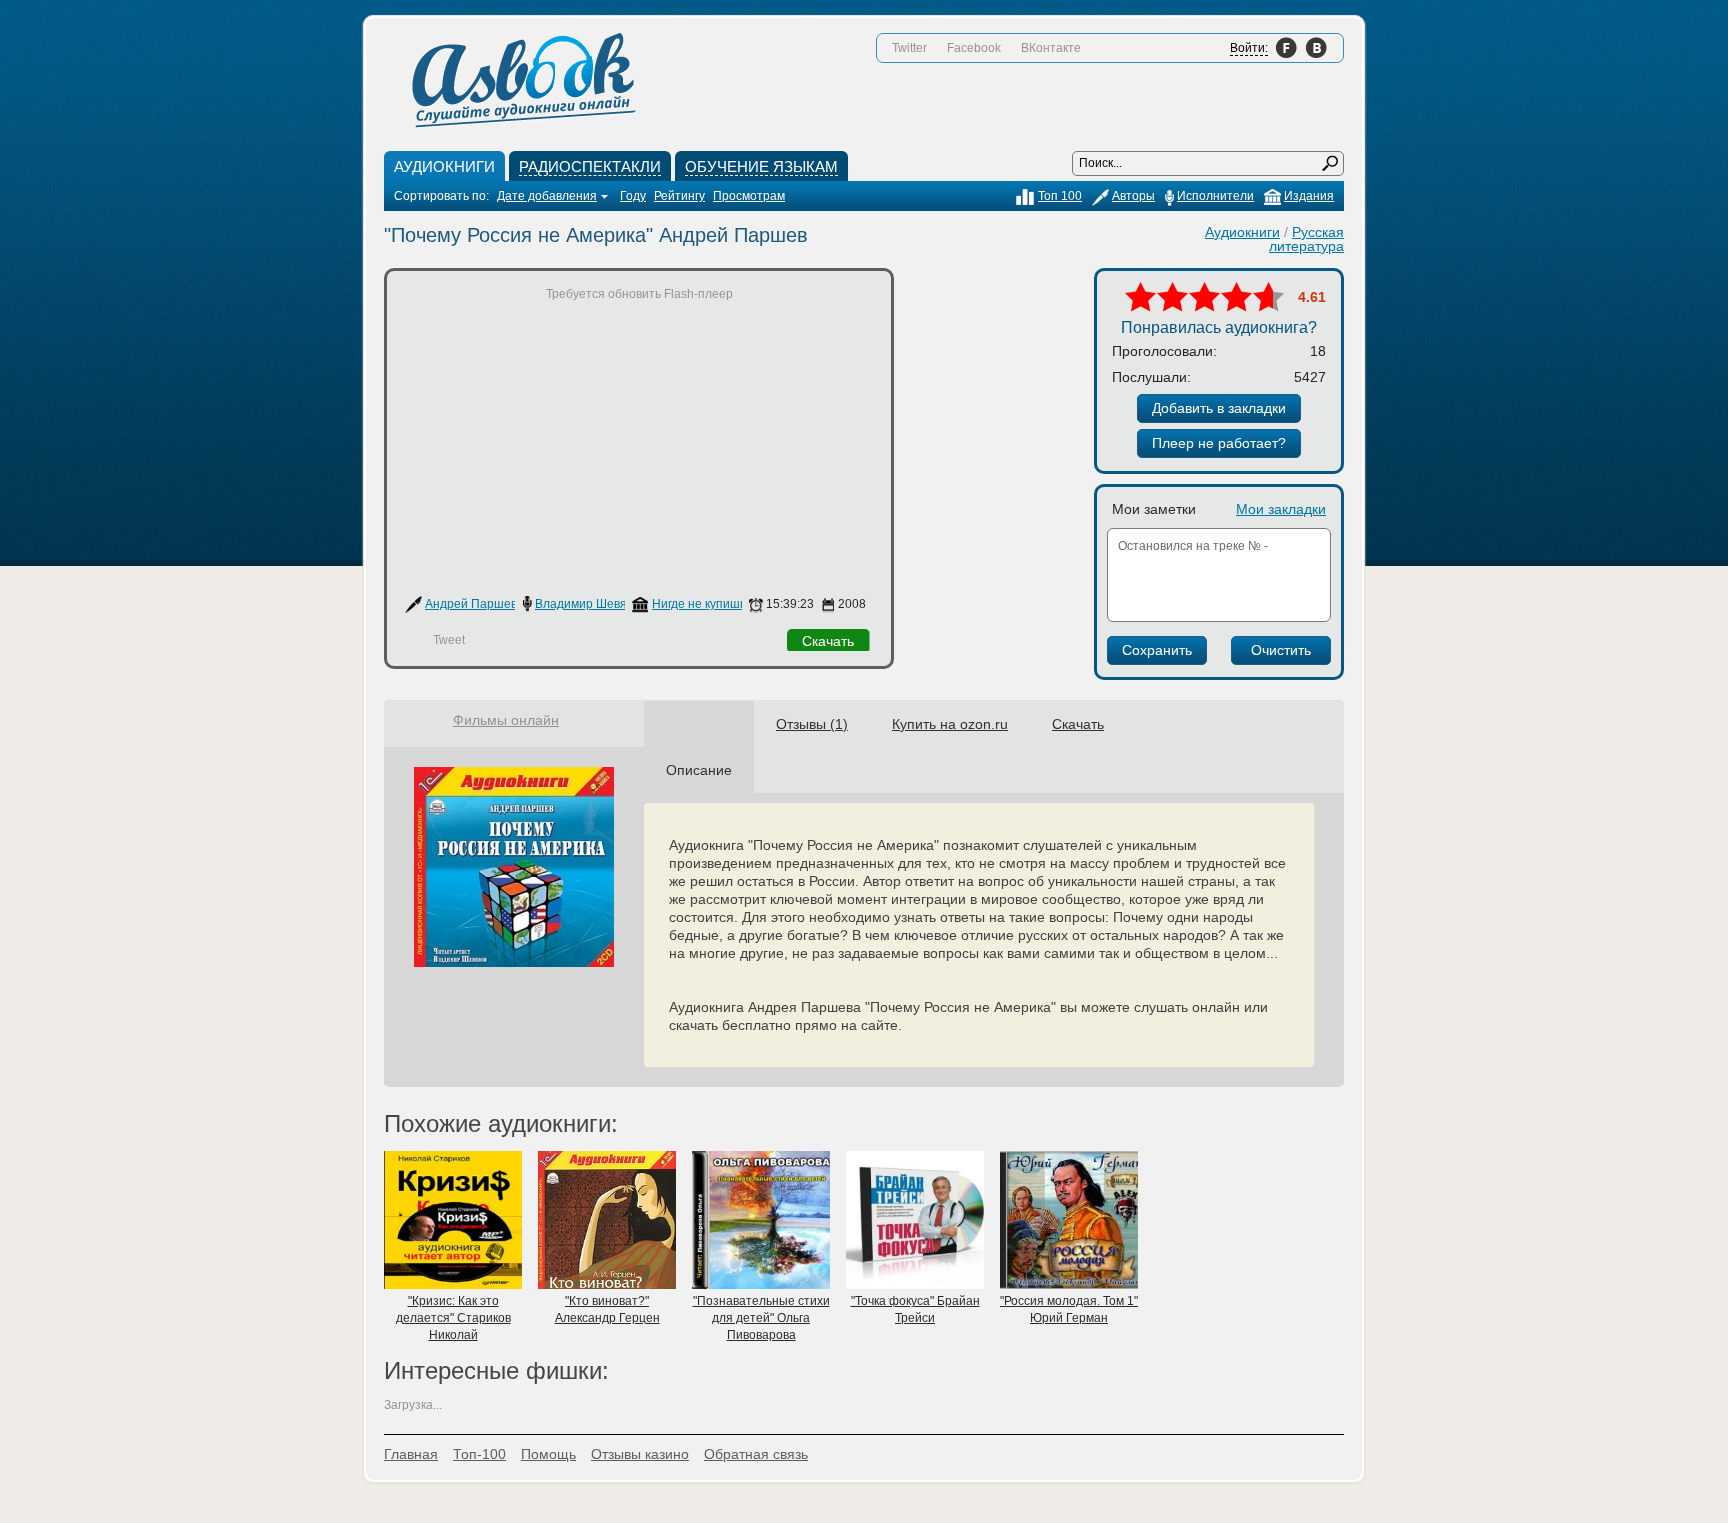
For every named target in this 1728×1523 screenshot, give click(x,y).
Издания (1309, 196)
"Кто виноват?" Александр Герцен (607, 1309)
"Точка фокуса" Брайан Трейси (915, 1309)
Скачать (828, 641)
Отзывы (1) (812, 724)
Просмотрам (749, 196)
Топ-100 (479, 1454)
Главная (411, 1454)
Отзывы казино (640, 1454)
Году (633, 196)
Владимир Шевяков (590, 604)
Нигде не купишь (699, 604)
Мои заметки (1154, 509)
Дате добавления (547, 196)
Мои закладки (1281, 509)
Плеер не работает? (1219, 443)
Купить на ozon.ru (950, 724)
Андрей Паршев (471, 604)
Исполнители (1215, 196)
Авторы (1133, 196)
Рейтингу (679, 196)
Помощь (548, 1454)
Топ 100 (1060, 196)
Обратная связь (756, 1454)
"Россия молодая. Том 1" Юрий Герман (1069, 1309)
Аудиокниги (1242, 232)
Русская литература (1306, 239)
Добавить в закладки (1219, 408)
